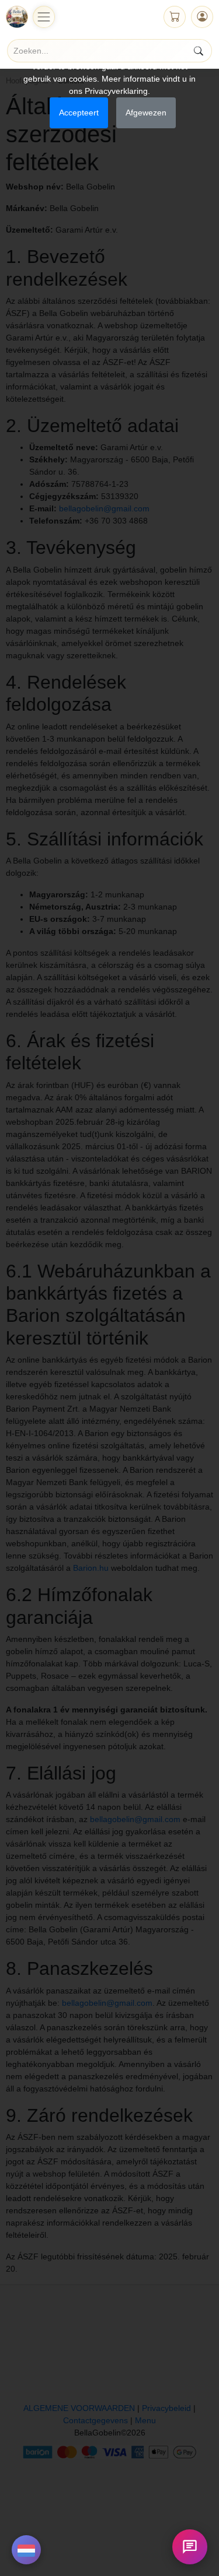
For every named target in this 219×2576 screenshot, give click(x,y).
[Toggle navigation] (44, 17)
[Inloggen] (202, 17)
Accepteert (79, 113)
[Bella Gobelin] (17, 17)
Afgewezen (146, 113)
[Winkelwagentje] (175, 17)
